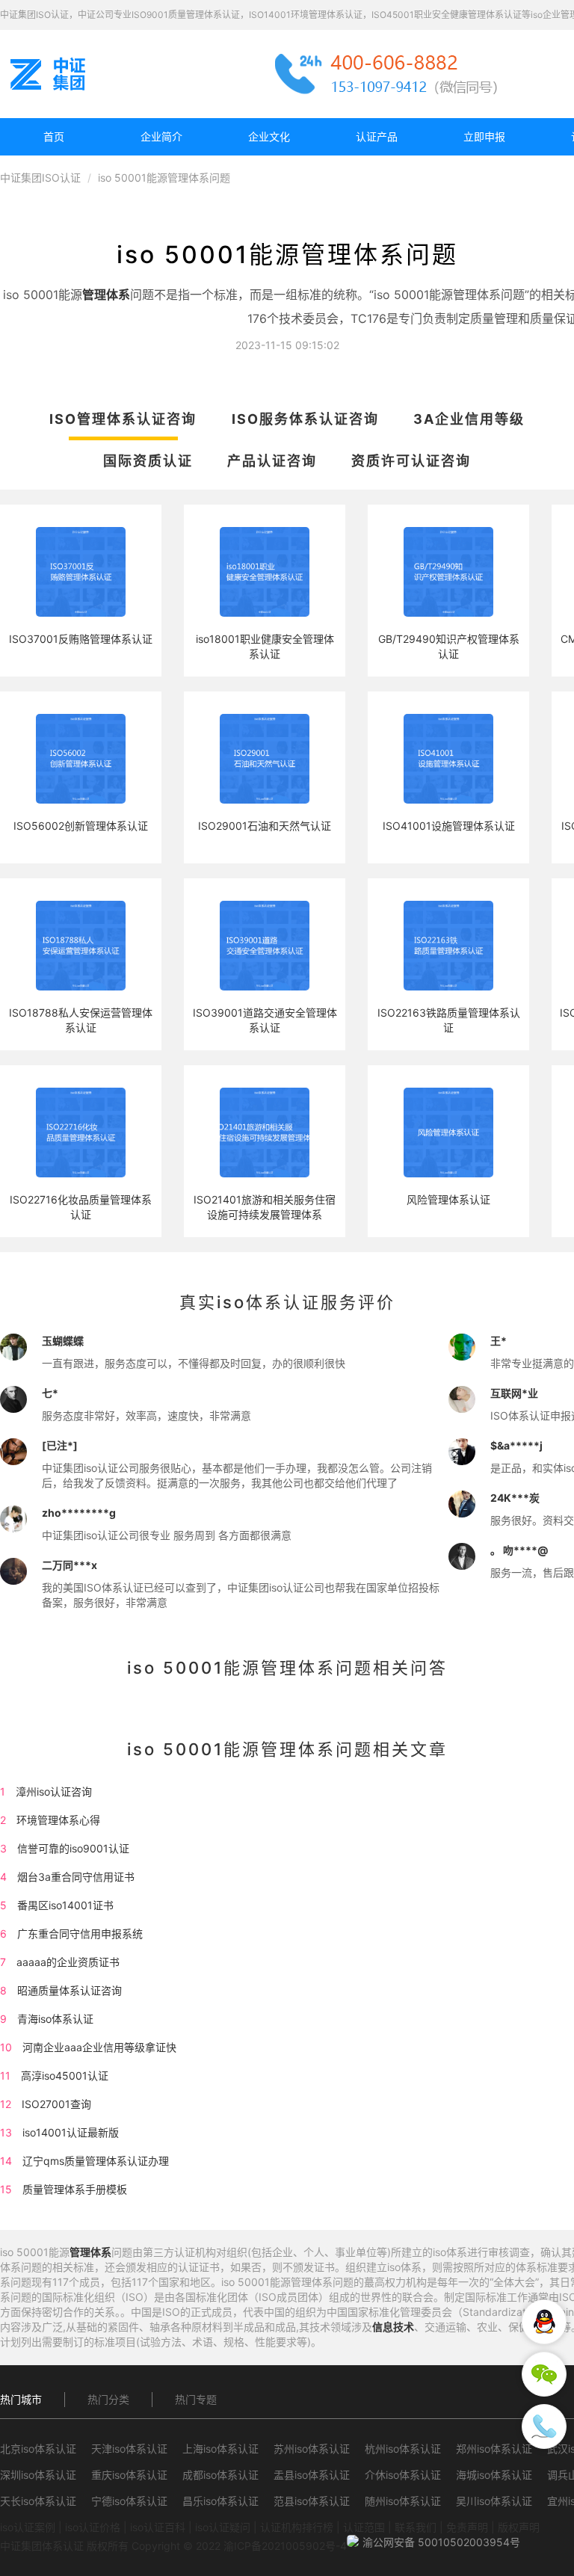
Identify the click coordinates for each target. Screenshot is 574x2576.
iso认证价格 (93, 2527)
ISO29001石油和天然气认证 (265, 826)
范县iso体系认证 (312, 2501)
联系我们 (416, 2527)
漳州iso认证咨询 (54, 1791)
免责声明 (467, 2527)
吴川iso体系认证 (494, 2501)
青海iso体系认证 (55, 2019)
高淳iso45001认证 (65, 2076)
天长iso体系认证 (38, 2501)
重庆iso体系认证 (129, 2475)
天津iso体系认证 (129, 2449)
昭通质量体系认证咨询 (70, 1990)
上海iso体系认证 (220, 2449)
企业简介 (161, 136)
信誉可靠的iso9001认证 (73, 1848)
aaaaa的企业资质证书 (68, 1962)
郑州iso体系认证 (494, 2449)
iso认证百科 (158, 2527)
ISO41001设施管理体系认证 (449, 826)
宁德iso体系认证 (129, 2501)
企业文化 (269, 136)
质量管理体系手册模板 (75, 2189)
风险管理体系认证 (448, 1199)
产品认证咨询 (272, 461)
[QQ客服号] (544, 2322)
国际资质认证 (148, 461)
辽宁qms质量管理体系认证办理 (96, 2161)
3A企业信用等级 (469, 419)
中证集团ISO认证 (40, 178)
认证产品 (377, 136)
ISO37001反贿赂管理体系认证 (81, 639)
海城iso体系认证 (494, 2475)
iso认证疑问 (223, 2527)
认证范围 (364, 2527)
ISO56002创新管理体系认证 (81, 826)
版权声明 (519, 2527)
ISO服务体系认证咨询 (305, 419)
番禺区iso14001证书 (65, 1905)
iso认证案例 (28, 2527)
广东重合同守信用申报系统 (80, 1933)
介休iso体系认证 (403, 2475)
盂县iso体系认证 (312, 2475)
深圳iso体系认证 (38, 2475)
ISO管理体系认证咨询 (123, 419)
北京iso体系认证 (38, 2449)
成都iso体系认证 (220, 2475)
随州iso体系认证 (403, 2501)
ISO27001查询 (56, 2104)
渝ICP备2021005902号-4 (285, 2546)
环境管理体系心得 (58, 1820)
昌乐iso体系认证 (220, 2501)
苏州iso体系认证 (312, 2449)
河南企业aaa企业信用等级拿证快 (99, 2047)
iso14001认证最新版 (71, 2132)
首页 (54, 136)
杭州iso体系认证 (403, 2449)
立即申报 (484, 136)
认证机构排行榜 (297, 2527)
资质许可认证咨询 (411, 461)
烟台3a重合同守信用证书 (76, 1877)
